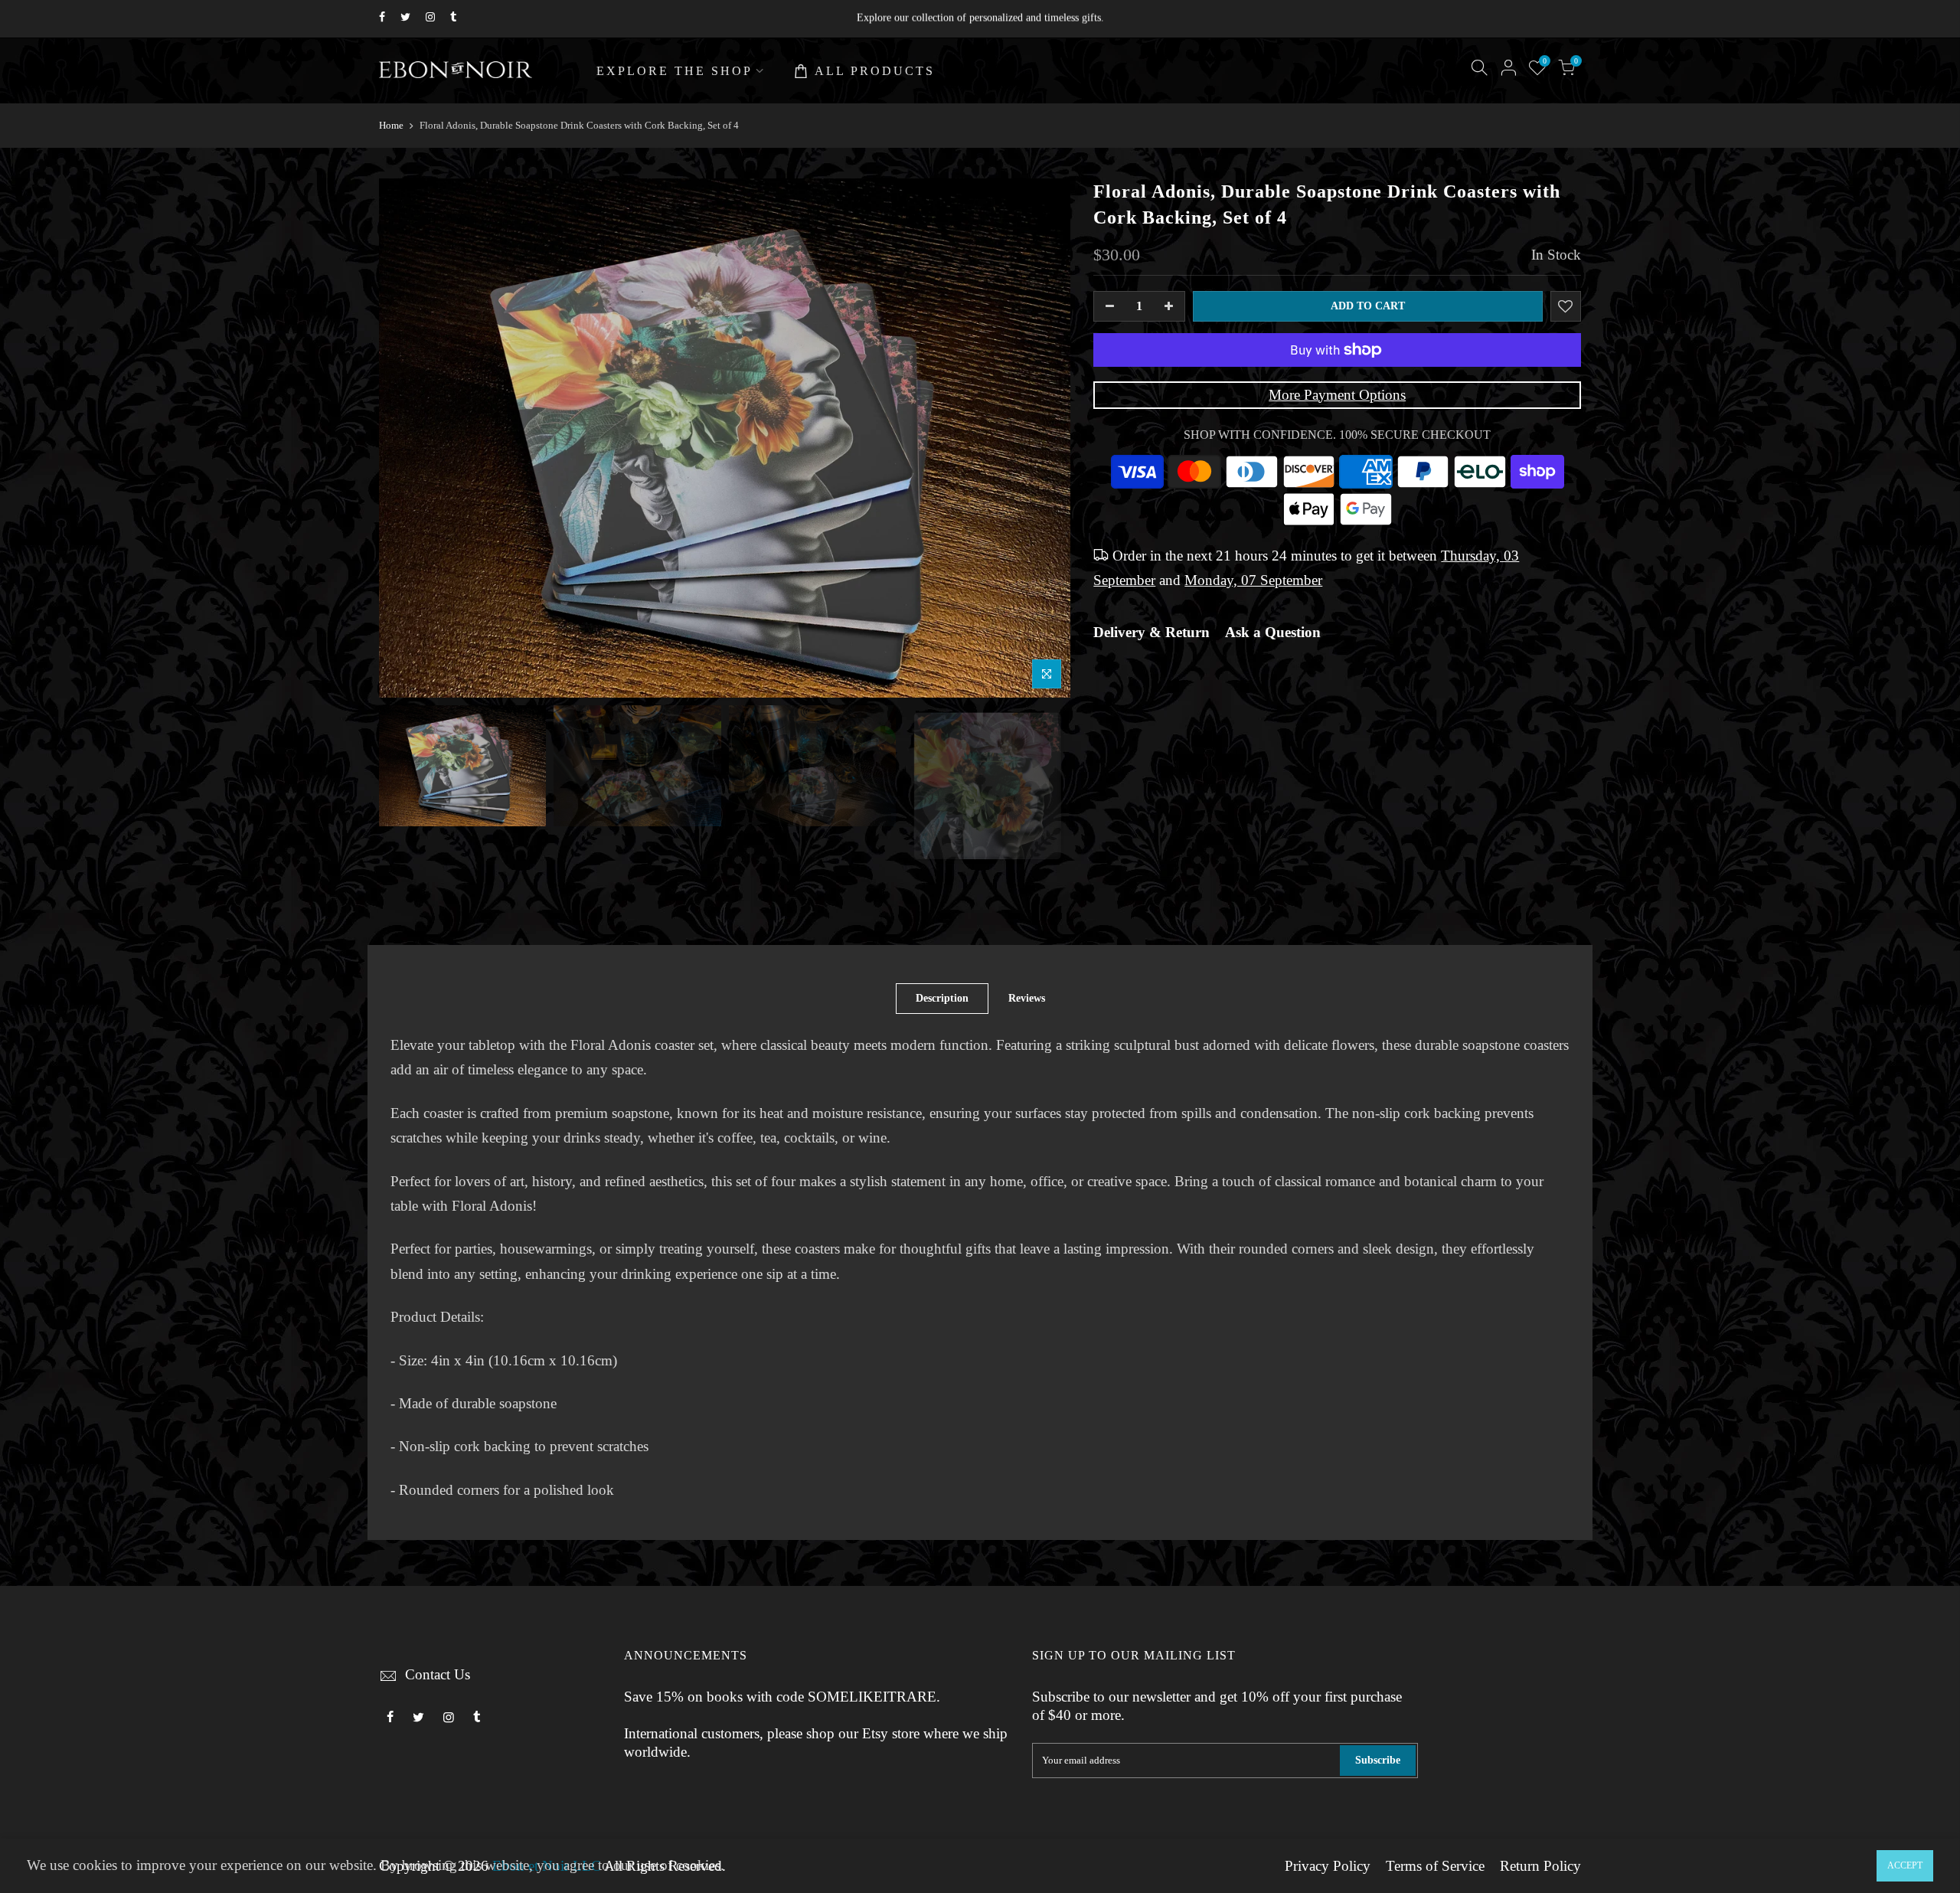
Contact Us (438, 1675)
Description (942, 998)
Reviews (1027, 998)
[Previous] (406, 438)
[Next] (1044, 438)
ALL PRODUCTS (875, 71)
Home (391, 125)
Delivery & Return (1151, 633)
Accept (1905, 1865)
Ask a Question (1273, 633)
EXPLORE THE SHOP (675, 71)
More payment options (1337, 395)
